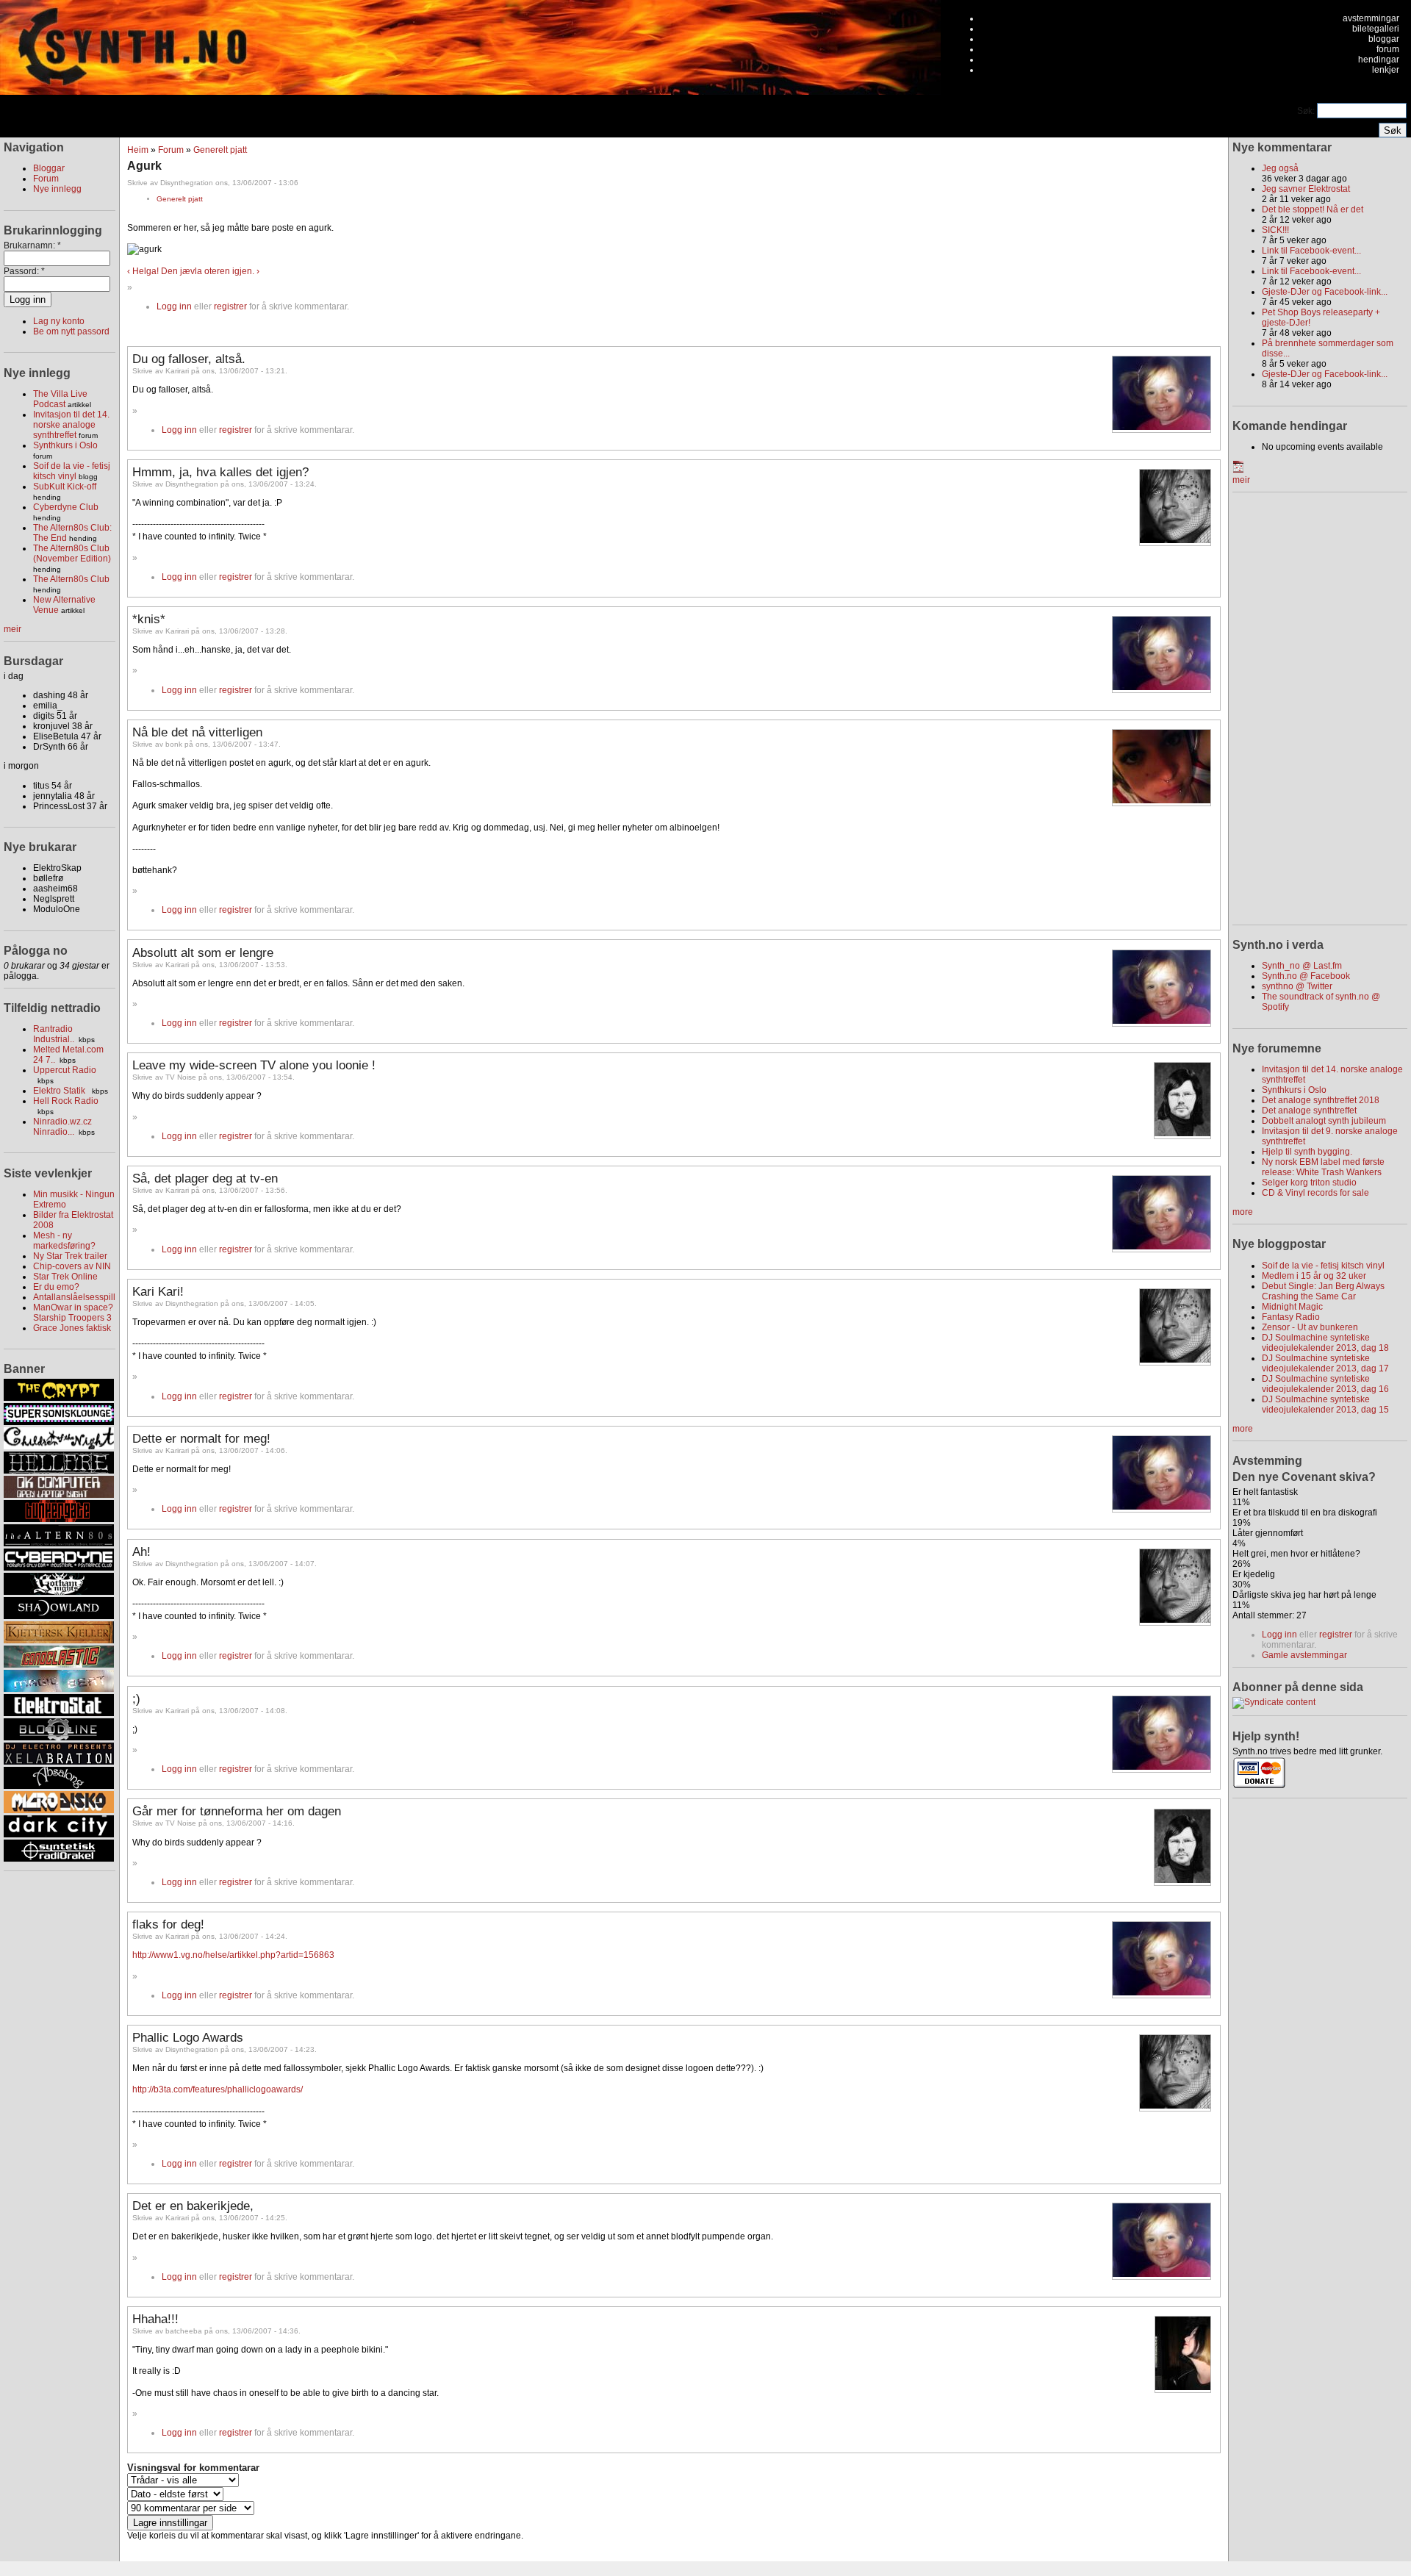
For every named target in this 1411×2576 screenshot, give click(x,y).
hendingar (1379, 60)
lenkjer (1386, 70)
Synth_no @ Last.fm (1302, 966)
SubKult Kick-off (65, 487)
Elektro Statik (60, 1091)
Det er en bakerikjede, (193, 2206)
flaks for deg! (168, 1924)
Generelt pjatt (220, 150)
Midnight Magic (1292, 1307)
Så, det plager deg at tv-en (205, 1178)
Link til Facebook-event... (1311, 251)
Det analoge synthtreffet (1309, 1111)
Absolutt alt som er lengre (203, 952)
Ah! (141, 1551)
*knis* (149, 619)
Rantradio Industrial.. (54, 1034)
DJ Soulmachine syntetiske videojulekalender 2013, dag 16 (1325, 1384)
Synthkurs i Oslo (65, 445)
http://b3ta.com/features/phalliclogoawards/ (218, 2089)
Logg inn (174, 306)
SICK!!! (1275, 230)
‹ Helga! (143, 271)
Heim (138, 150)
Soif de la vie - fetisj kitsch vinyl (72, 471)
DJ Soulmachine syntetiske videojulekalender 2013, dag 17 (1325, 1363)
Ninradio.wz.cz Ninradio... (62, 1127)
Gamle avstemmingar (1304, 1655)
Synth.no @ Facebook (1306, 976)
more (1243, 1212)
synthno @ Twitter (1297, 986)
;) (136, 1698)
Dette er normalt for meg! (201, 1438)
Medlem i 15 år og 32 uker (1314, 1276)
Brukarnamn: (32, 245)
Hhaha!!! (155, 2319)
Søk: (1307, 111)
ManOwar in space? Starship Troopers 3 (73, 1313)
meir (12, 629)
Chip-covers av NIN (72, 1266)
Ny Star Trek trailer (70, 1256)
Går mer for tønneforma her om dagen (237, 1811)
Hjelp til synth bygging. (1307, 1152)
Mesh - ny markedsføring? (64, 1241)
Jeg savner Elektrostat (1306, 189)
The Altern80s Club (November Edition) (72, 553)
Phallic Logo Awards (188, 2037)
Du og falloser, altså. (189, 359)
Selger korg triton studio (1309, 1183)
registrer (230, 306)
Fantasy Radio (1291, 1317)
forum (1388, 49)
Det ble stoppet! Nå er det (1313, 209)
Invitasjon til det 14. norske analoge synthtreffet (71, 425)
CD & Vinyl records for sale (1315, 1193)
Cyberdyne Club (66, 507)
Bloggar (49, 168)
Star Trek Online (65, 1277)
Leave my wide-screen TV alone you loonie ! (254, 1065)
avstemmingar (1371, 18)
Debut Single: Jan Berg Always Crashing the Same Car (1323, 1291)
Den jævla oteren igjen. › (210, 271)
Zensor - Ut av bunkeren (1310, 1327)
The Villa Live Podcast (60, 399)
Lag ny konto (59, 321)
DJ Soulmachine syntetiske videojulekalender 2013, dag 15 (1325, 1404)
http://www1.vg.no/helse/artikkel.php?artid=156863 (233, 1955)
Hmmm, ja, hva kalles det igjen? (220, 472)
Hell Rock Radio (66, 1101)
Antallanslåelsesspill (74, 1297)
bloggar (1384, 39)
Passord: (24, 271)
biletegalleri (1376, 29)
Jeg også (1280, 168)
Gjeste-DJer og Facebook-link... (1325, 292)
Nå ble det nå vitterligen (197, 732)
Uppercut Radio (65, 1070)
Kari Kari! (158, 1291)
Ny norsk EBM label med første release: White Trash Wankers (1323, 1167)
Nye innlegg (57, 189)
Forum (46, 179)
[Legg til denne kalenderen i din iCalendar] (1238, 470)
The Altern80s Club (71, 579)
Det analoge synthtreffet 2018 (1321, 1100)
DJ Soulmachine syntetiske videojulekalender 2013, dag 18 (1325, 1343)
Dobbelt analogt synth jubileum (1324, 1121)
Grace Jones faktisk (72, 1328)
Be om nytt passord (71, 331)
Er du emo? (56, 1287)
